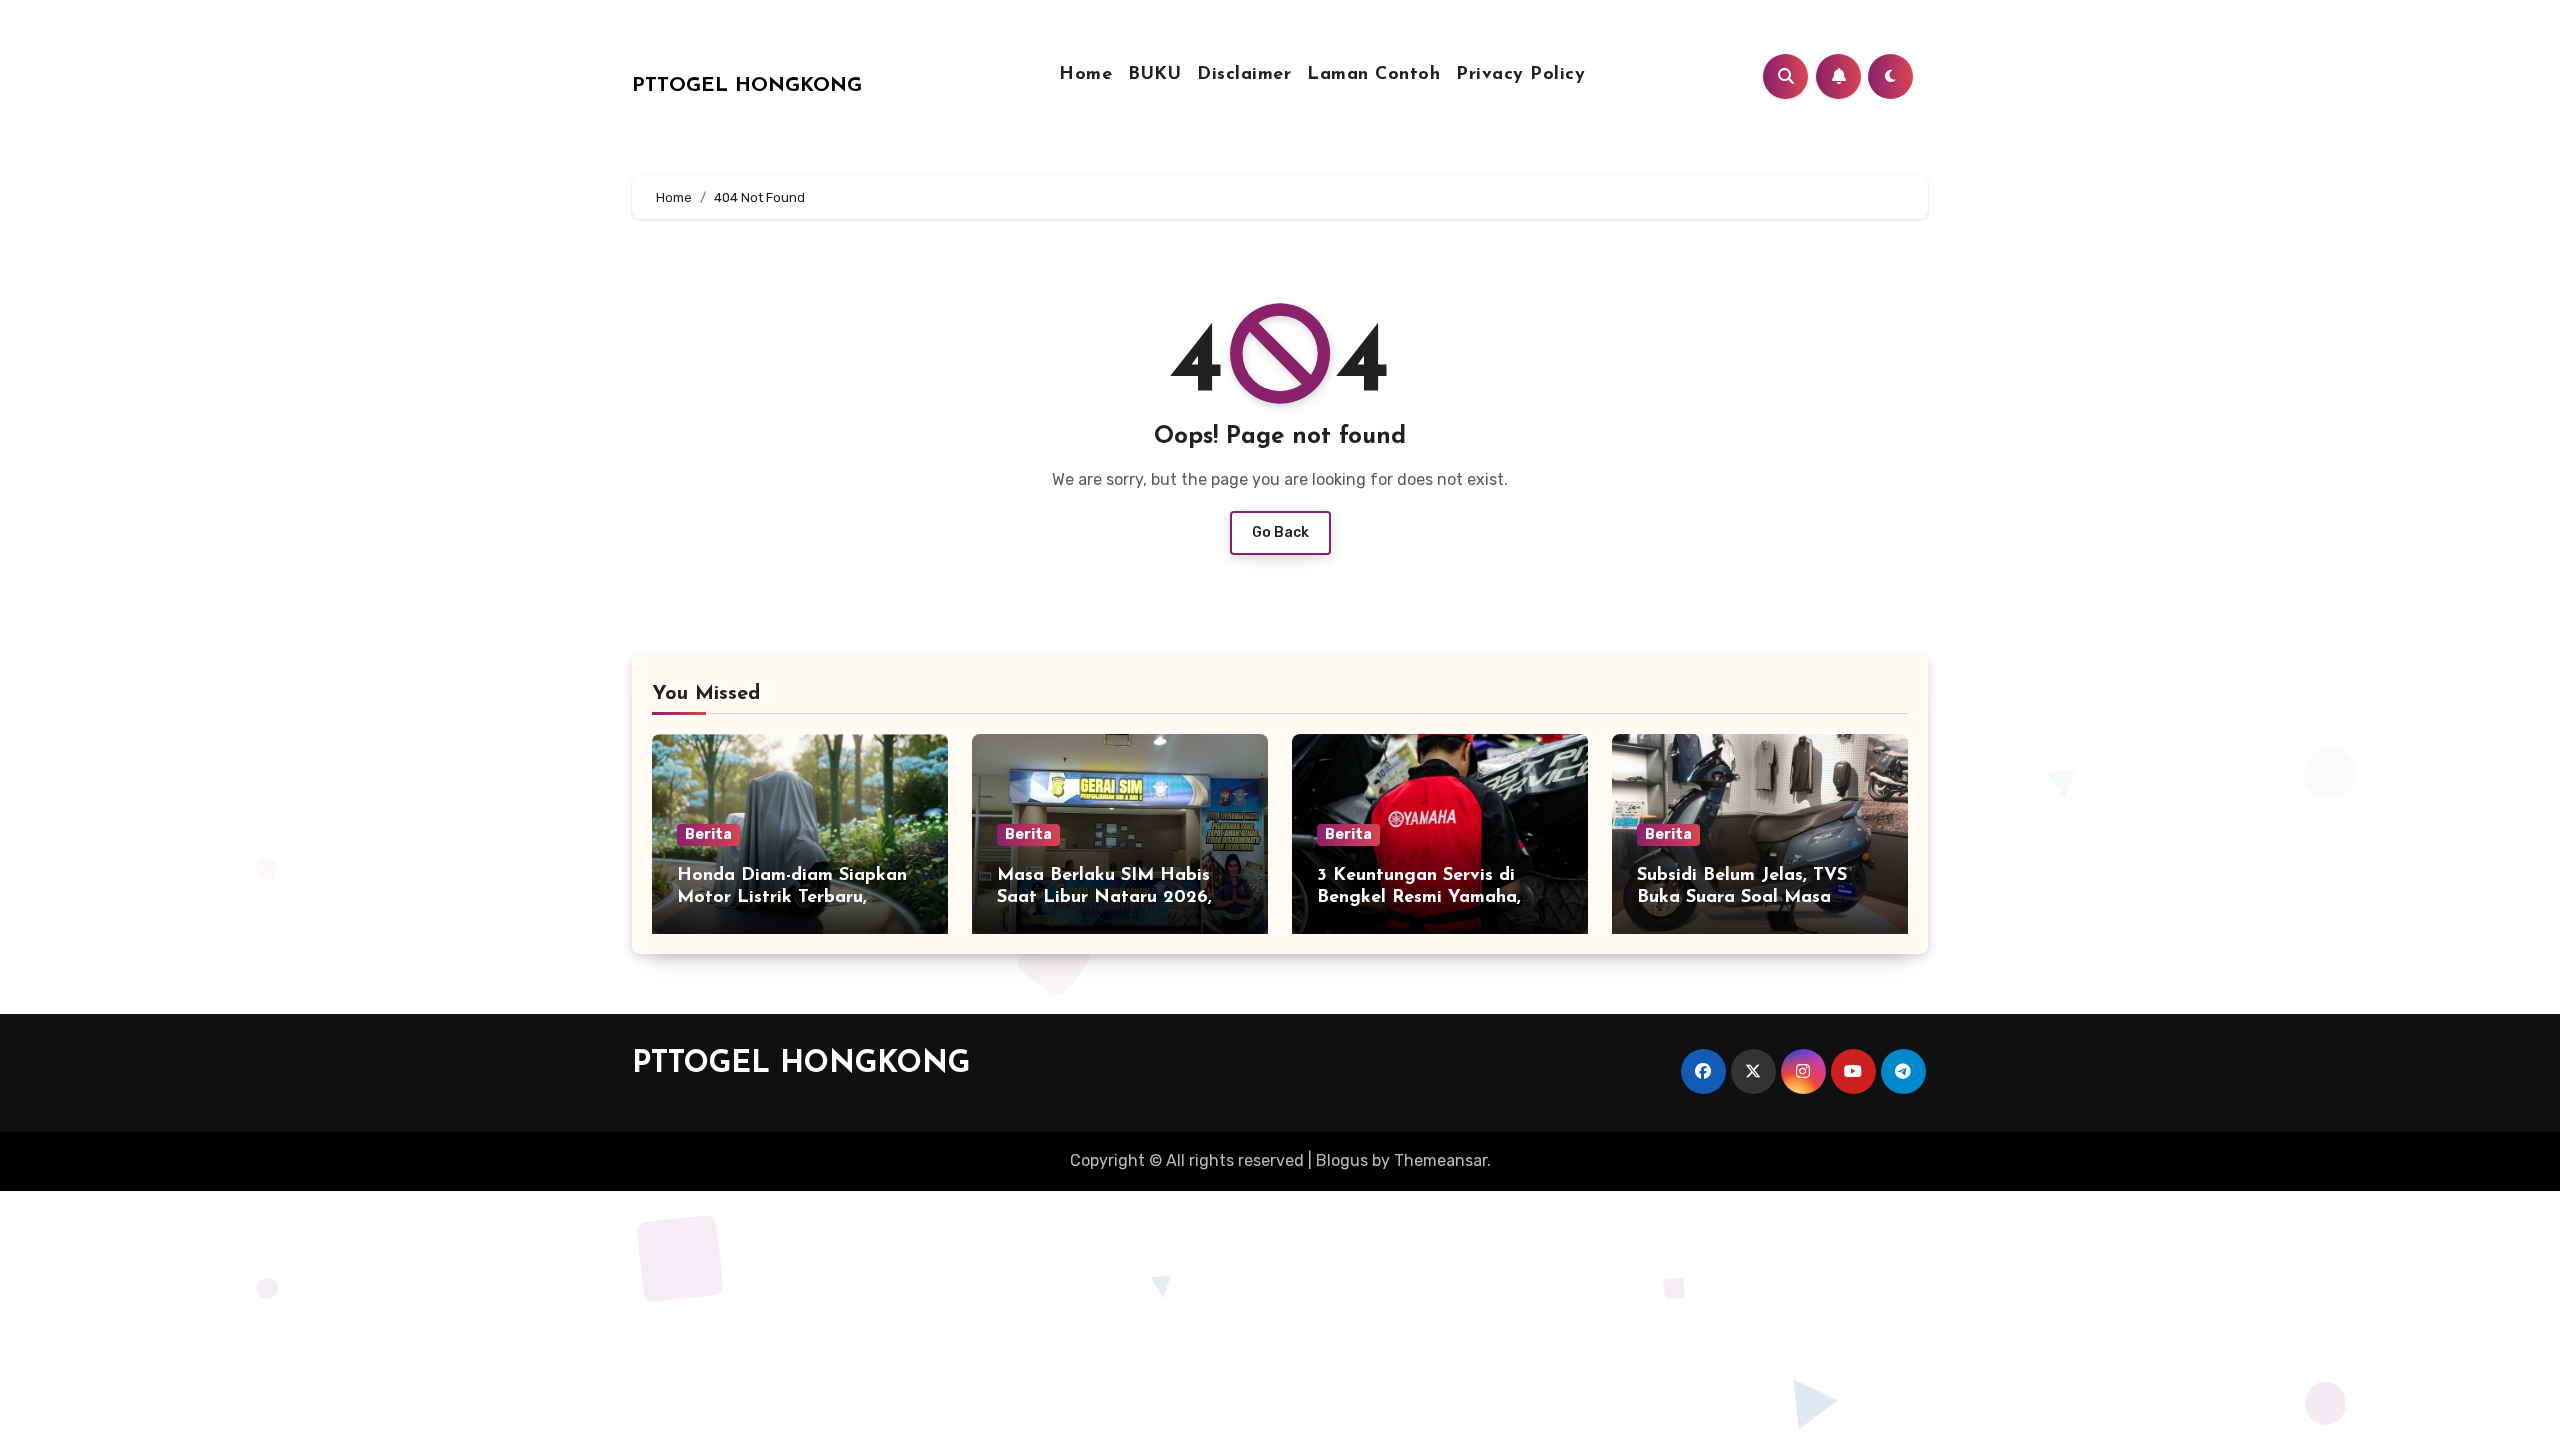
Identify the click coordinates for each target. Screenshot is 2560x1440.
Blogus (1342, 1160)
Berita (708, 834)
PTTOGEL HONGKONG (747, 86)
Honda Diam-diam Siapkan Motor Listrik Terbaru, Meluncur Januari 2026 (792, 897)
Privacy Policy (1520, 75)
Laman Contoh (1373, 75)
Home (1085, 75)
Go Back (1280, 532)
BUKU (1154, 75)
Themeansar (1440, 1160)
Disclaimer (1244, 75)
